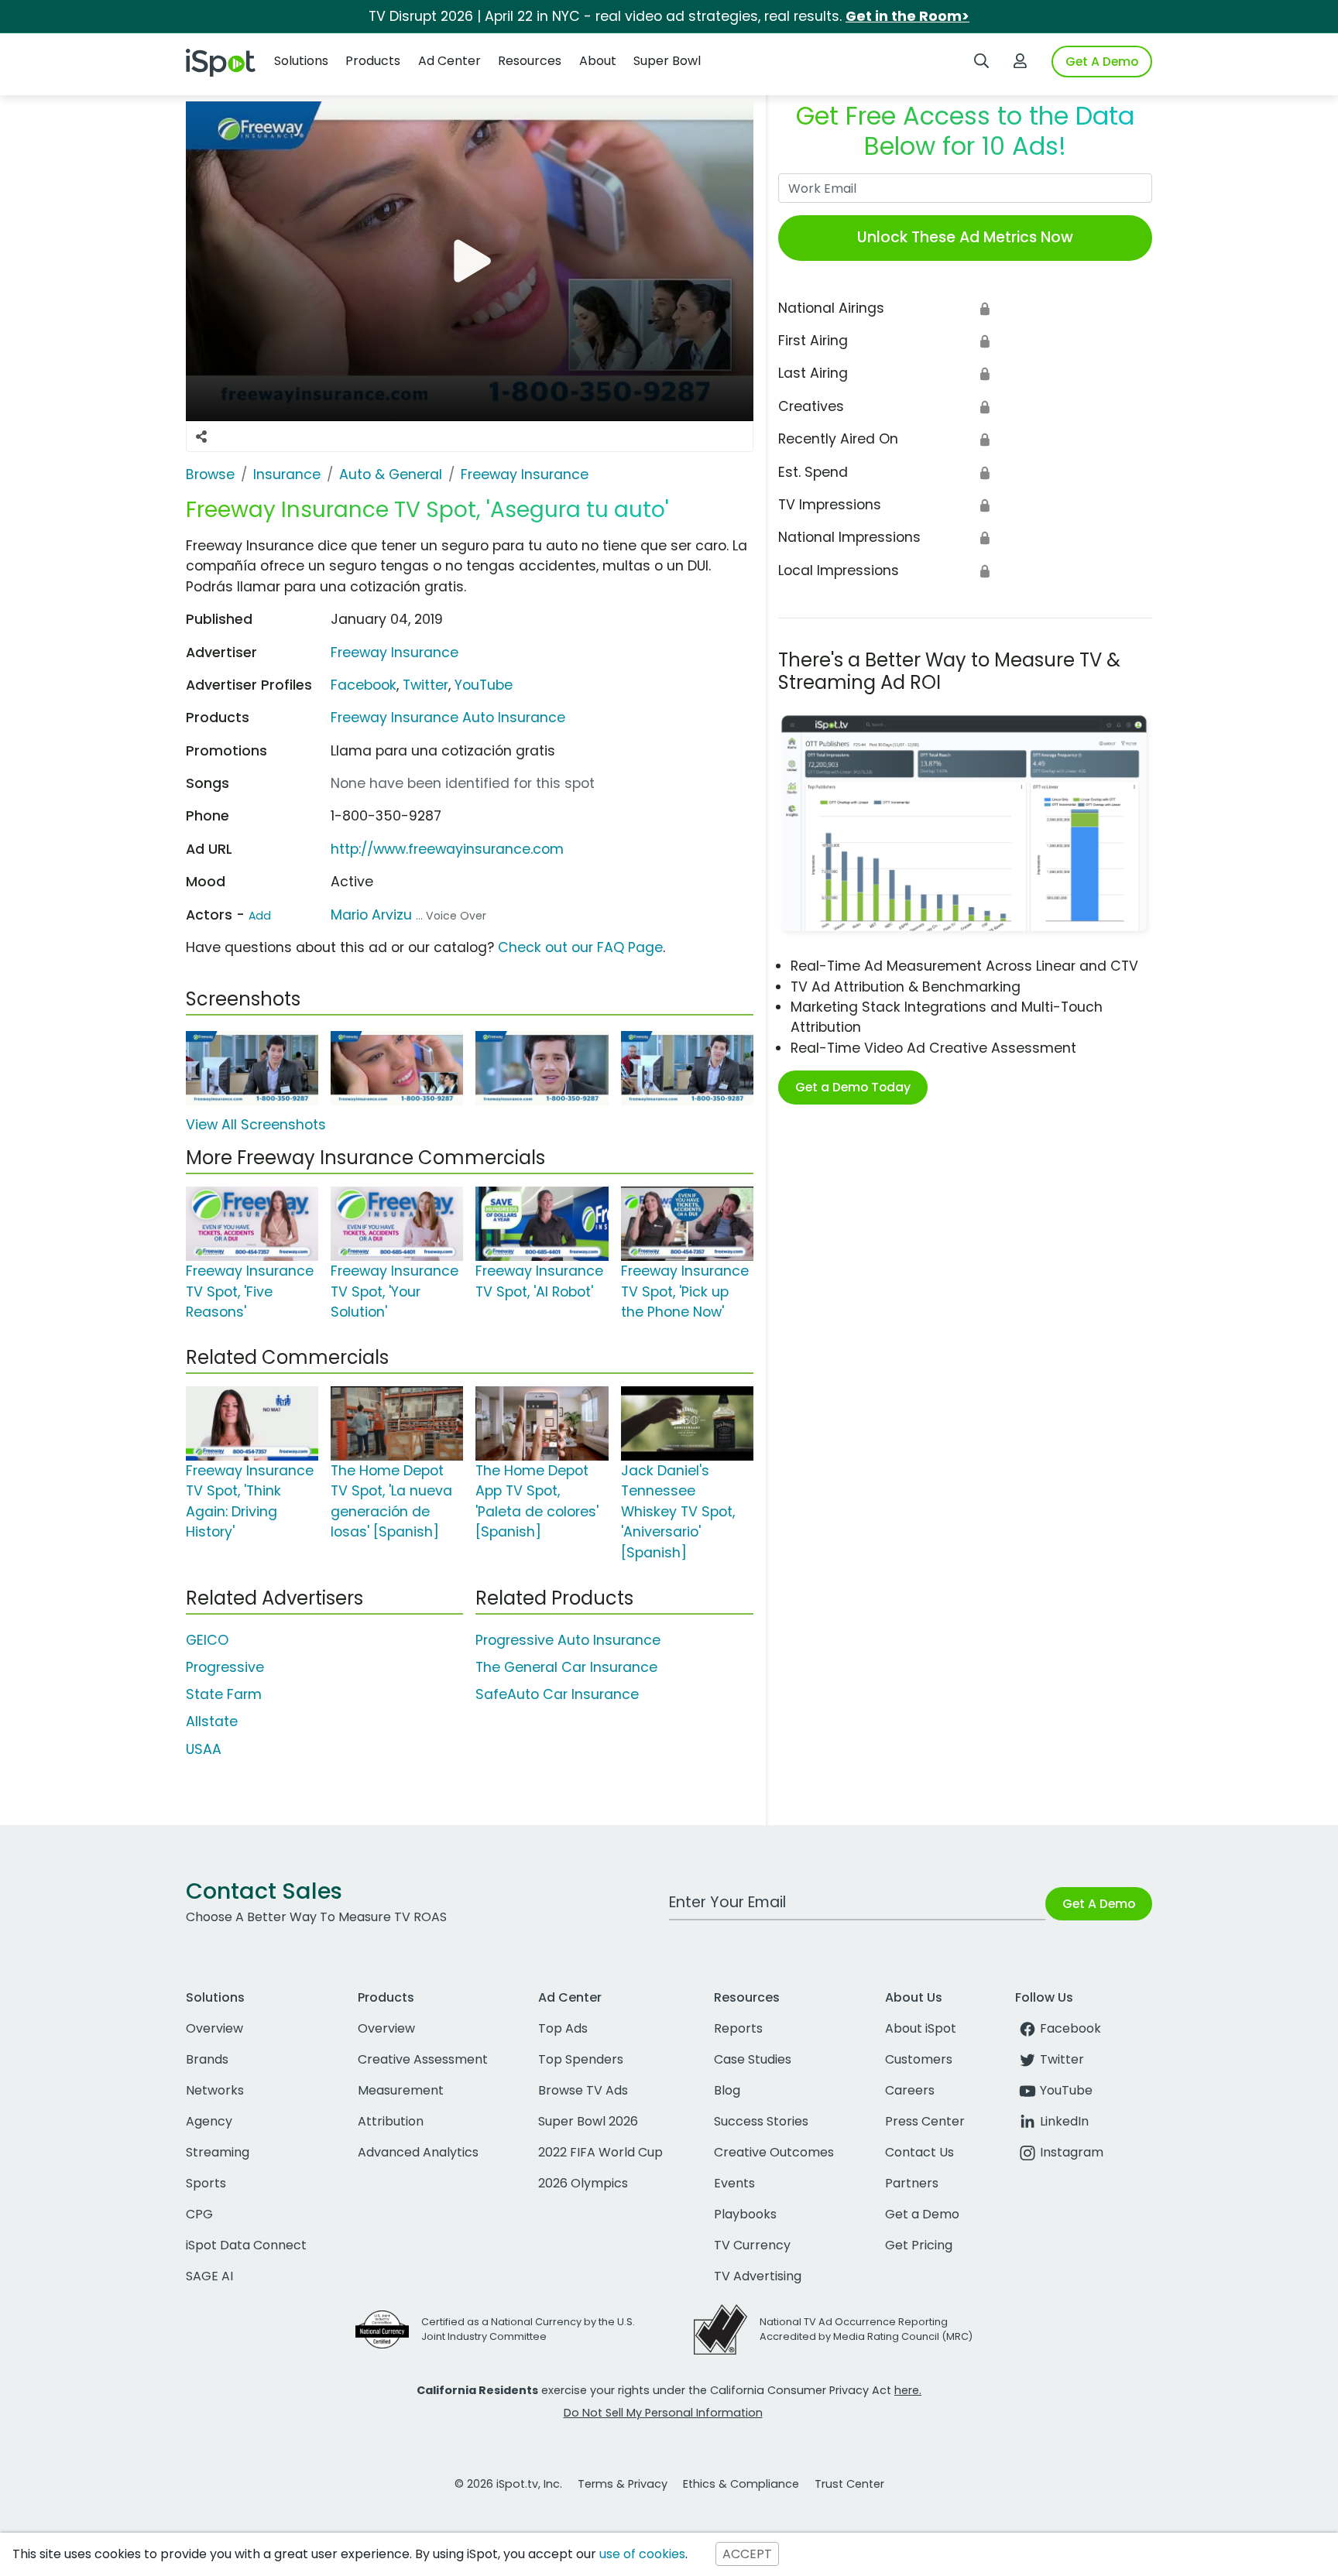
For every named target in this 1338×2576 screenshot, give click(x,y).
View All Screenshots (256, 1125)
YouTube (484, 685)
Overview (214, 2028)
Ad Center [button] (449, 61)
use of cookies (642, 2554)
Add (260, 916)
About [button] (598, 61)
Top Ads (563, 2028)
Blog (727, 2090)
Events (734, 2183)
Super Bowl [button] (667, 61)
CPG (199, 2214)
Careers (910, 2090)
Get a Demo (922, 2214)
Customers (919, 2059)
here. (908, 2390)
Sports (206, 2183)
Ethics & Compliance (741, 2484)
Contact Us (919, 2152)
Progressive (225, 1667)
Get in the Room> (907, 16)
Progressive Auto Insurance (568, 1640)
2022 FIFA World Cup (600, 2152)
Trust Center (849, 2484)
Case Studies (753, 2059)
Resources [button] (530, 61)
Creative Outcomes (774, 2152)
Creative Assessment (423, 2059)
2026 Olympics (583, 2183)
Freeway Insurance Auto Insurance (448, 718)
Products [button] (373, 61)
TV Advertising (758, 2276)
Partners (912, 2183)
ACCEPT (747, 2554)
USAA (204, 1749)
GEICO (207, 1640)
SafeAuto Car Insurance (557, 1694)
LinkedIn (1064, 2121)
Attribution (391, 2121)
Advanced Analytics (418, 2152)
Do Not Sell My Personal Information (663, 2413)
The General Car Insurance (566, 1667)
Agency (209, 2121)
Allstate (212, 1721)
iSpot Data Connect (246, 2245)
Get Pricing (919, 2245)
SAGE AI (209, 2276)
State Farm (224, 1694)
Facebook (364, 685)
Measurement (401, 2090)
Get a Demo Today (853, 1087)
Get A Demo (1102, 62)
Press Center (925, 2121)
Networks (215, 2090)
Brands (207, 2059)
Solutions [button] (301, 61)
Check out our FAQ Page (580, 947)
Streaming (218, 2152)
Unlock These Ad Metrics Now (965, 237)
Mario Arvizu (371, 915)
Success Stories (761, 2121)
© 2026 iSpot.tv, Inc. (508, 2484)
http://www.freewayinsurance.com (447, 849)
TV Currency (752, 2245)
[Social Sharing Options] (201, 437)
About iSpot (921, 2028)
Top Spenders (581, 2059)
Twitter (425, 685)
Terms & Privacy (623, 2484)
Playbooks (745, 2214)
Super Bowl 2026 (588, 2121)
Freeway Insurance (395, 653)
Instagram (1072, 2152)
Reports (738, 2028)
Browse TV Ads (583, 2090)
